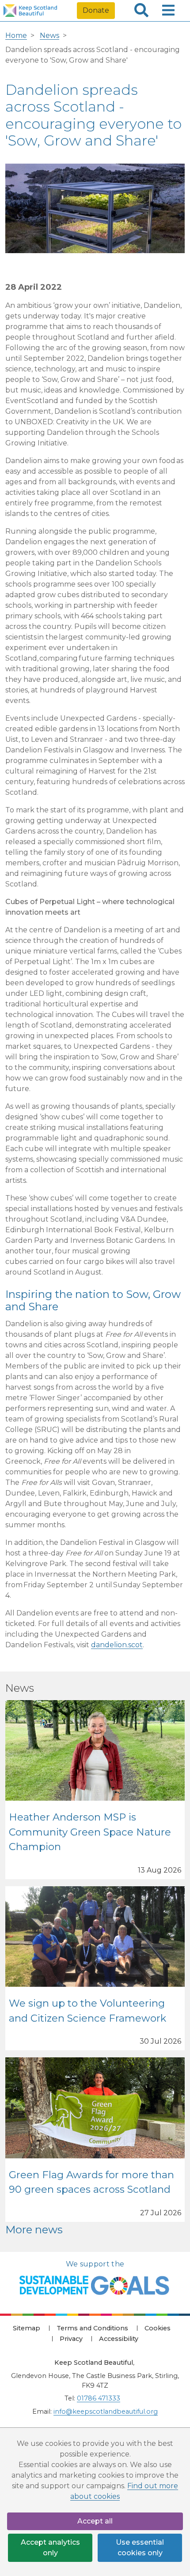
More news (34, 2230)
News (49, 36)
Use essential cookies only (140, 2548)
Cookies (158, 2328)
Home (16, 36)
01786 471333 (99, 2398)
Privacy (71, 2339)
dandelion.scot (117, 1645)
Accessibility (119, 2339)
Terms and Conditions (92, 2328)
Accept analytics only (50, 2548)
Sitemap (27, 2328)
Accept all (95, 2521)
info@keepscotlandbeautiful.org (106, 2411)
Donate (96, 10)
